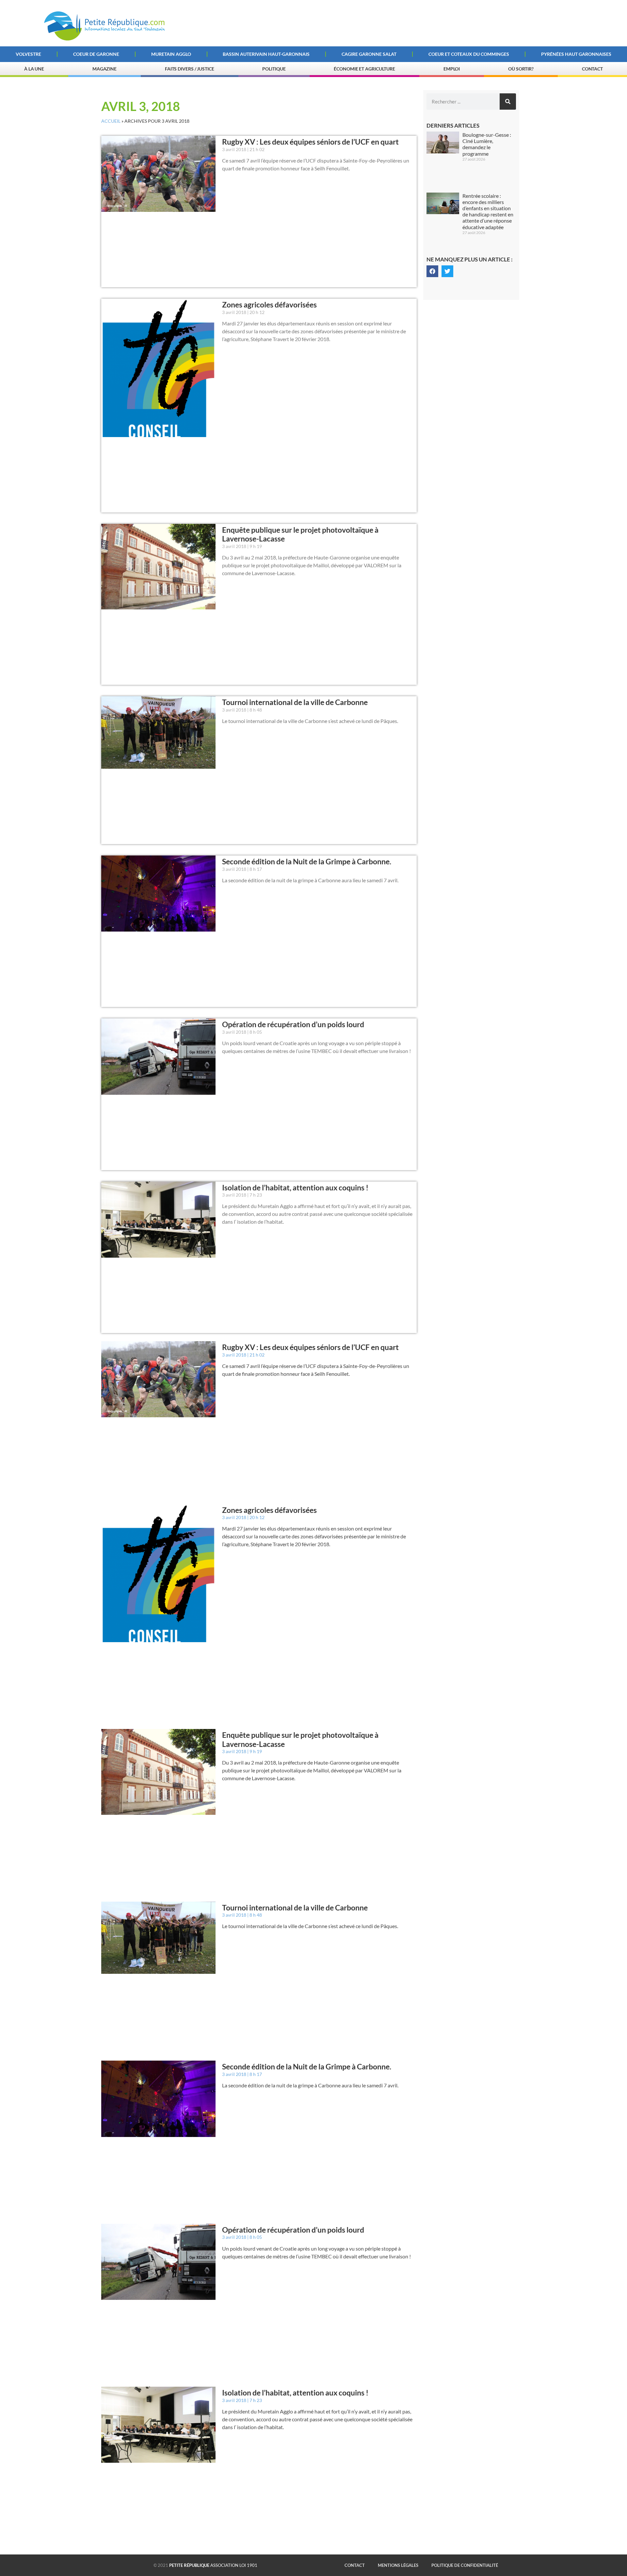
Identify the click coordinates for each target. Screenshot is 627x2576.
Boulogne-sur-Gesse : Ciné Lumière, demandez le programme (487, 144)
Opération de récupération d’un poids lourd (293, 1024)
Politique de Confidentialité (465, 2565)
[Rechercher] (508, 102)
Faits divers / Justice (190, 69)
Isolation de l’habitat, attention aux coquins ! (295, 1187)
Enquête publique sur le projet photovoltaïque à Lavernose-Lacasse (300, 534)
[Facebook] (432, 271)
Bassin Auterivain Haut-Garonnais (266, 54)
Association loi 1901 (213, 2565)
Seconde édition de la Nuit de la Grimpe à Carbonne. (307, 861)
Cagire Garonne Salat (369, 54)
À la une (34, 69)
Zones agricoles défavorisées (269, 305)
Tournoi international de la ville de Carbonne (295, 702)
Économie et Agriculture (364, 69)
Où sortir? (521, 69)
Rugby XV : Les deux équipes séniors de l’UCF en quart (310, 142)
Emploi (452, 69)
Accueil (111, 121)
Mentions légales (398, 2565)
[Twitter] (447, 271)
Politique (274, 69)
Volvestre (28, 54)
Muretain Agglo (171, 54)
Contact (592, 69)
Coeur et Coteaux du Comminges (469, 54)
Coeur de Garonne (96, 54)
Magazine (104, 69)
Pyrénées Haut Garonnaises (576, 54)
